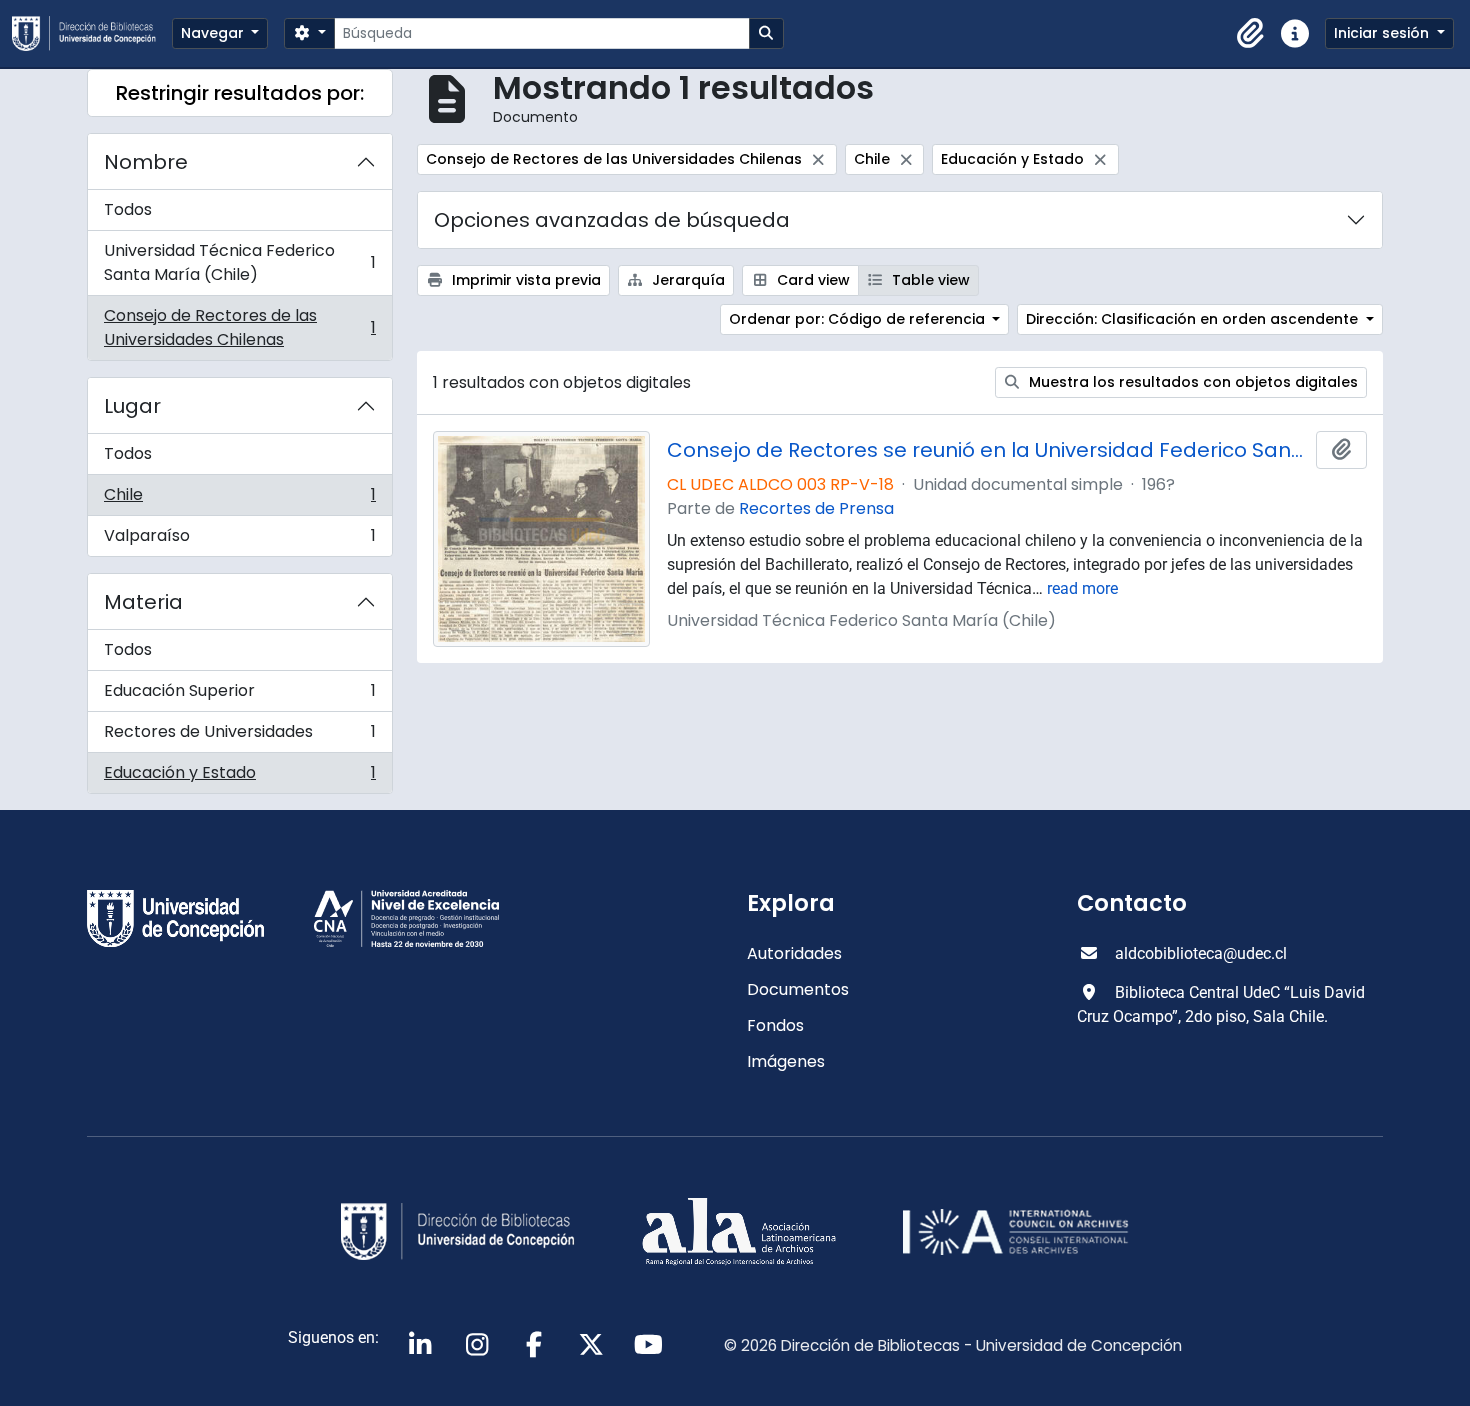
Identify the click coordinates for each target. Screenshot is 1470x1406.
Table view (929, 280)
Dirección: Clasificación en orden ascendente (1194, 319)
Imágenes (786, 1061)
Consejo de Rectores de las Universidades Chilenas (239, 327)
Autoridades (794, 953)
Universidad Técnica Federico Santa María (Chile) (239, 262)
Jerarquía (686, 280)
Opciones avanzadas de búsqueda (612, 220)
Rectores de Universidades (239, 736)
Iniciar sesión (1383, 33)
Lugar (132, 406)
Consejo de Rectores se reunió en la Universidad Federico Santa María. (988, 450)
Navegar (214, 33)
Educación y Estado (239, 777)
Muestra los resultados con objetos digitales (1191, 382)
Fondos (775, 1025)
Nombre (146, 162)
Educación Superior (239, 695)
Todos (128, 209)
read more (1082, 588)
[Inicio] (92, 33)
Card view (811, 280)
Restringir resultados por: (240, 93)
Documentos (798, 989)
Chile (239, 499)
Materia (143, 602)
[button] (1251, 34)
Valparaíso (239, 540)
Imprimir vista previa (524, 280)
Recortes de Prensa (816, 508)
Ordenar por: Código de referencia (859, 319)
